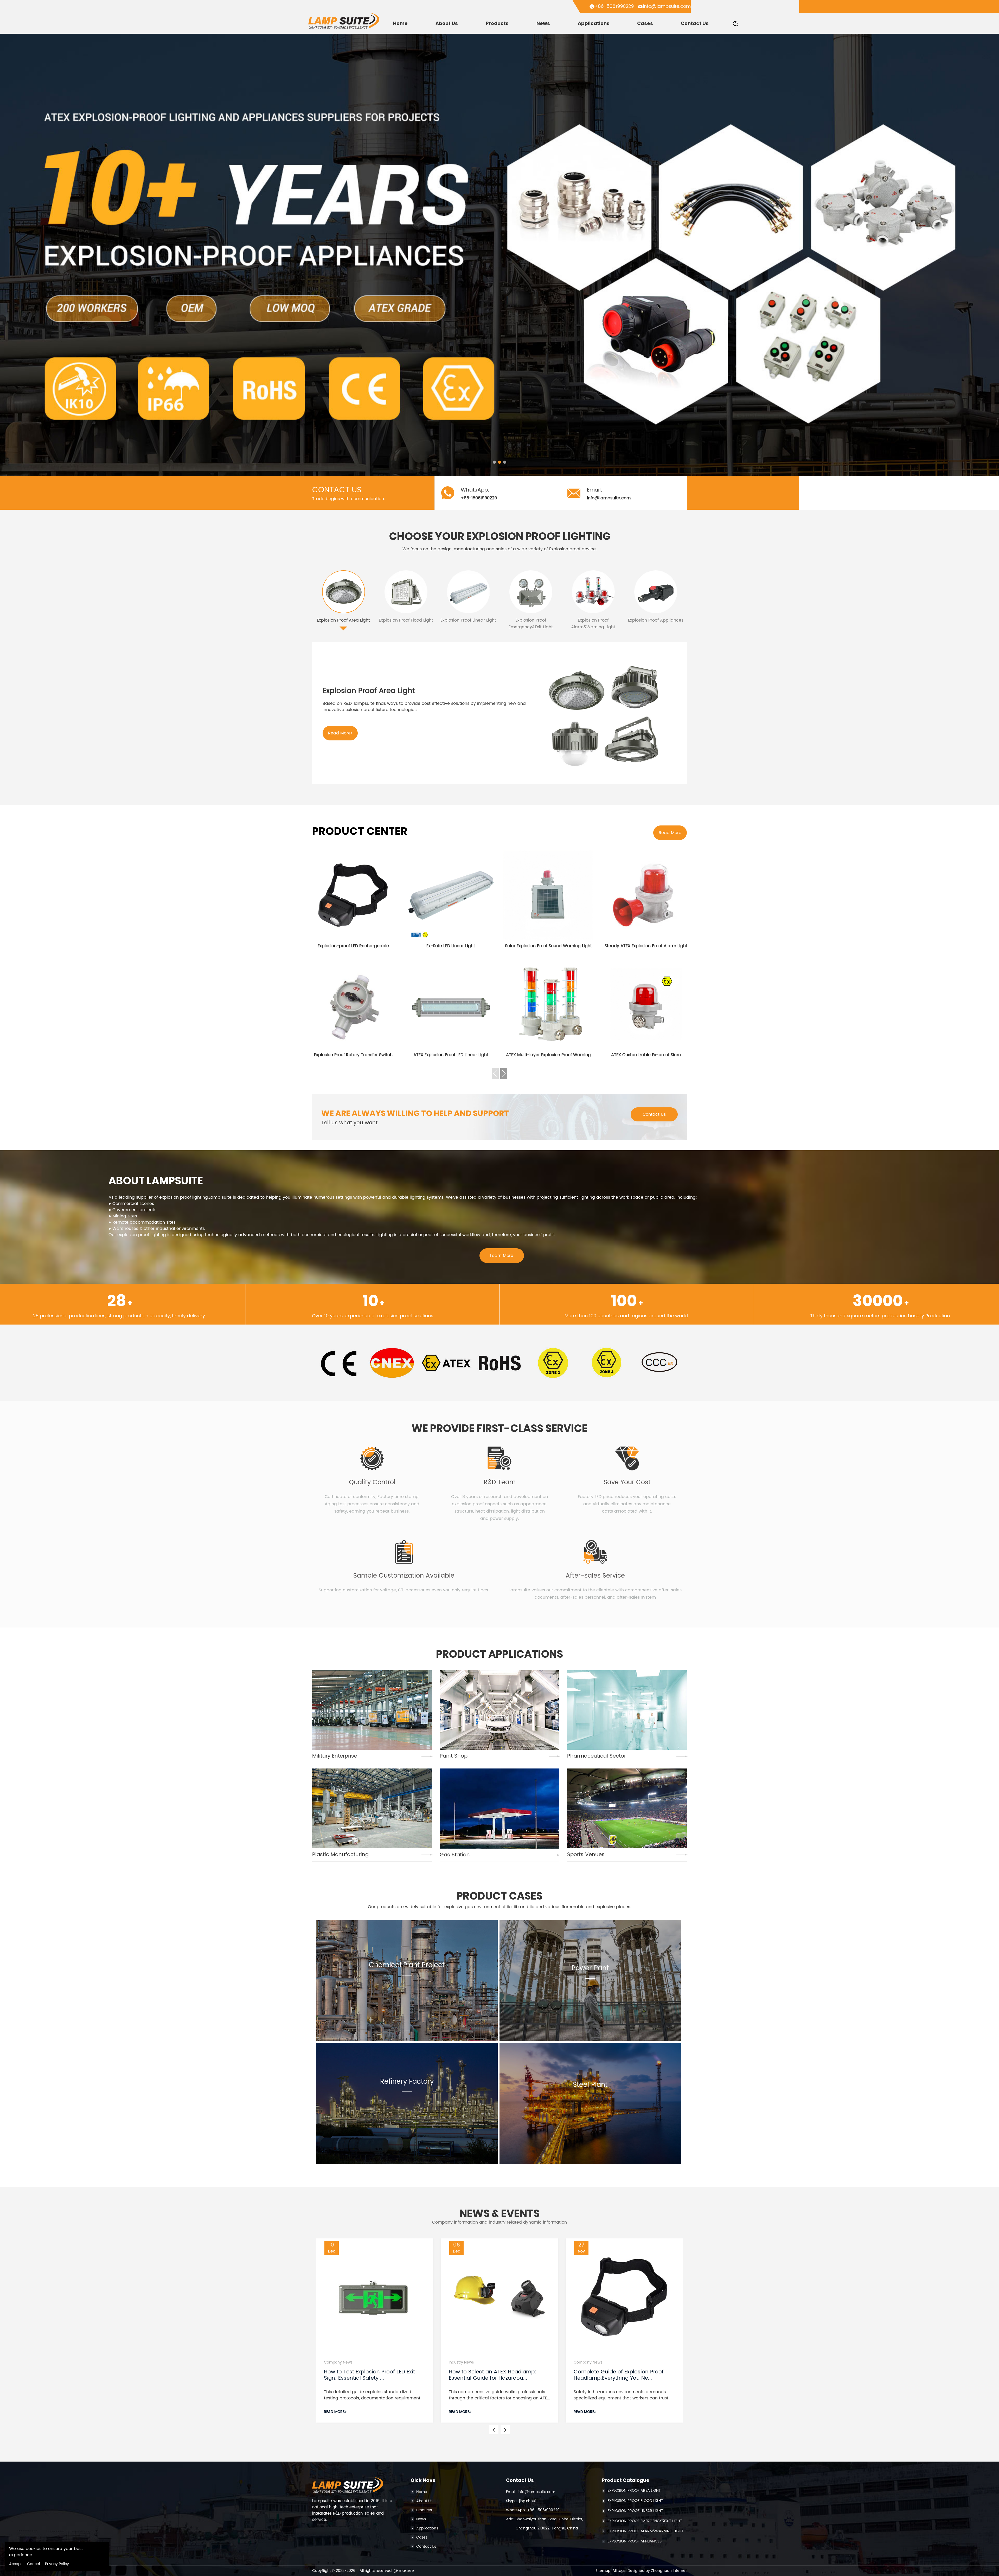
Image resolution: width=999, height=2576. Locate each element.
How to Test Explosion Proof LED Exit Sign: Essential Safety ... (369, 2375)
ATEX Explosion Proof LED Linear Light (451, 1055)
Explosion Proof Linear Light (468, 620)
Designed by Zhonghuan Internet (657, 2571)
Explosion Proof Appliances (656, 620)
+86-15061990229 (543, 2510)
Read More (339, 733)
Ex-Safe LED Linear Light (451, 946)
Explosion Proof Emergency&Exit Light (531, 624)
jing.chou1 (528, 2501)
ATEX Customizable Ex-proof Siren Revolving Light (646, 1055)
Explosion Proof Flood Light (406, 620)
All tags (619, 2571)
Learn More (502, 1256)
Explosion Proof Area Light (343, 620)
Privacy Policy (57, 2564)
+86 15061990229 (614, 6)
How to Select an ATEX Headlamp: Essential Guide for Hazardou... (492, 2375)
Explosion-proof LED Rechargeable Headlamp (353, 946)
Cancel (33, 2564)
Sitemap (603, 2571)
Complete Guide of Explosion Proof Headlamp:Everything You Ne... (619, 2375)
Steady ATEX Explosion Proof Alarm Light (646, 946)
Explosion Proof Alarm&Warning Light (593, 624)
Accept (15, 2564)
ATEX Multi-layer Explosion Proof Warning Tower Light (548, 1055)
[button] (494, 462)
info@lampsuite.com (667, 6)
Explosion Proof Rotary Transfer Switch (353, 1055)
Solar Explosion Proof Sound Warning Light (548, 946)
